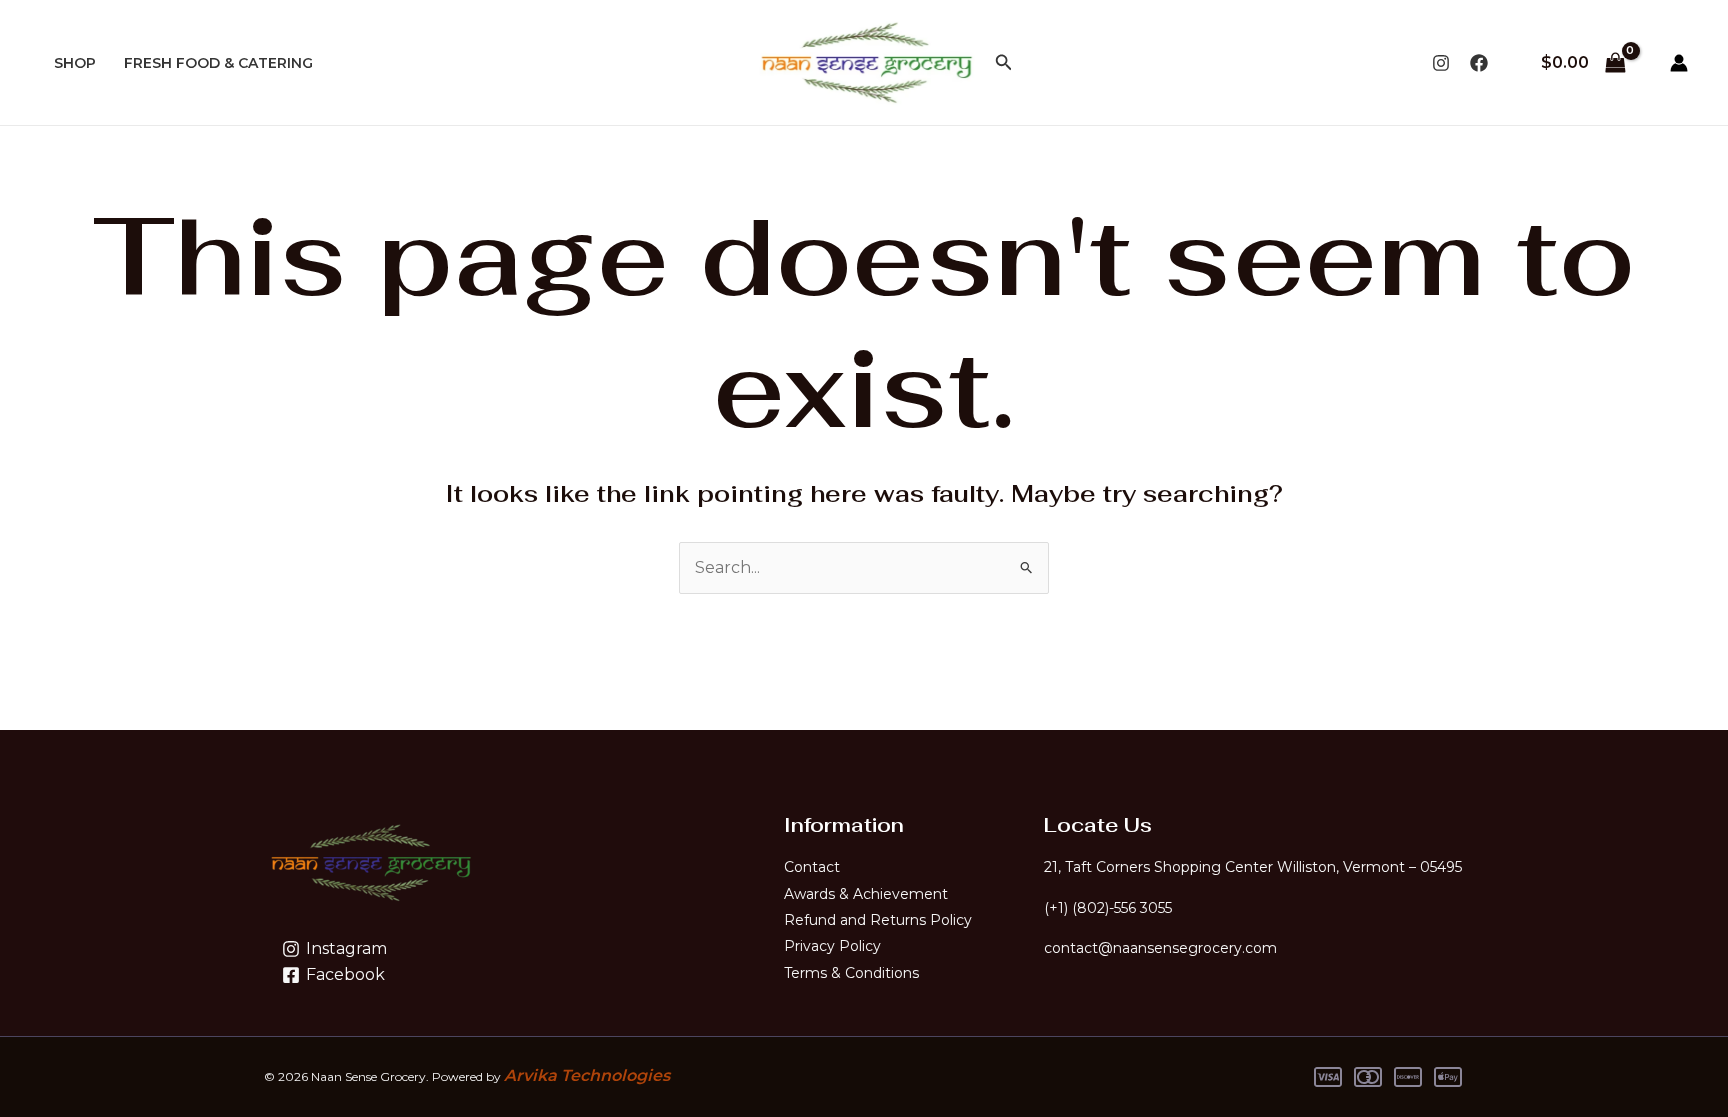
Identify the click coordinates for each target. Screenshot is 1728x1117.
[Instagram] (1441, 63)
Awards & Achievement (866, 894)
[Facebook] (1479, 63)
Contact (812, 867)
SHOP (75, 63)
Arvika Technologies (587, 1075)
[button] (1004, 63)
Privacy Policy (832, 946)
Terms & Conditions (851, 973)
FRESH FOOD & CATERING (218, 63)
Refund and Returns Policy (878, 920)
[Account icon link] (1679, 63)
